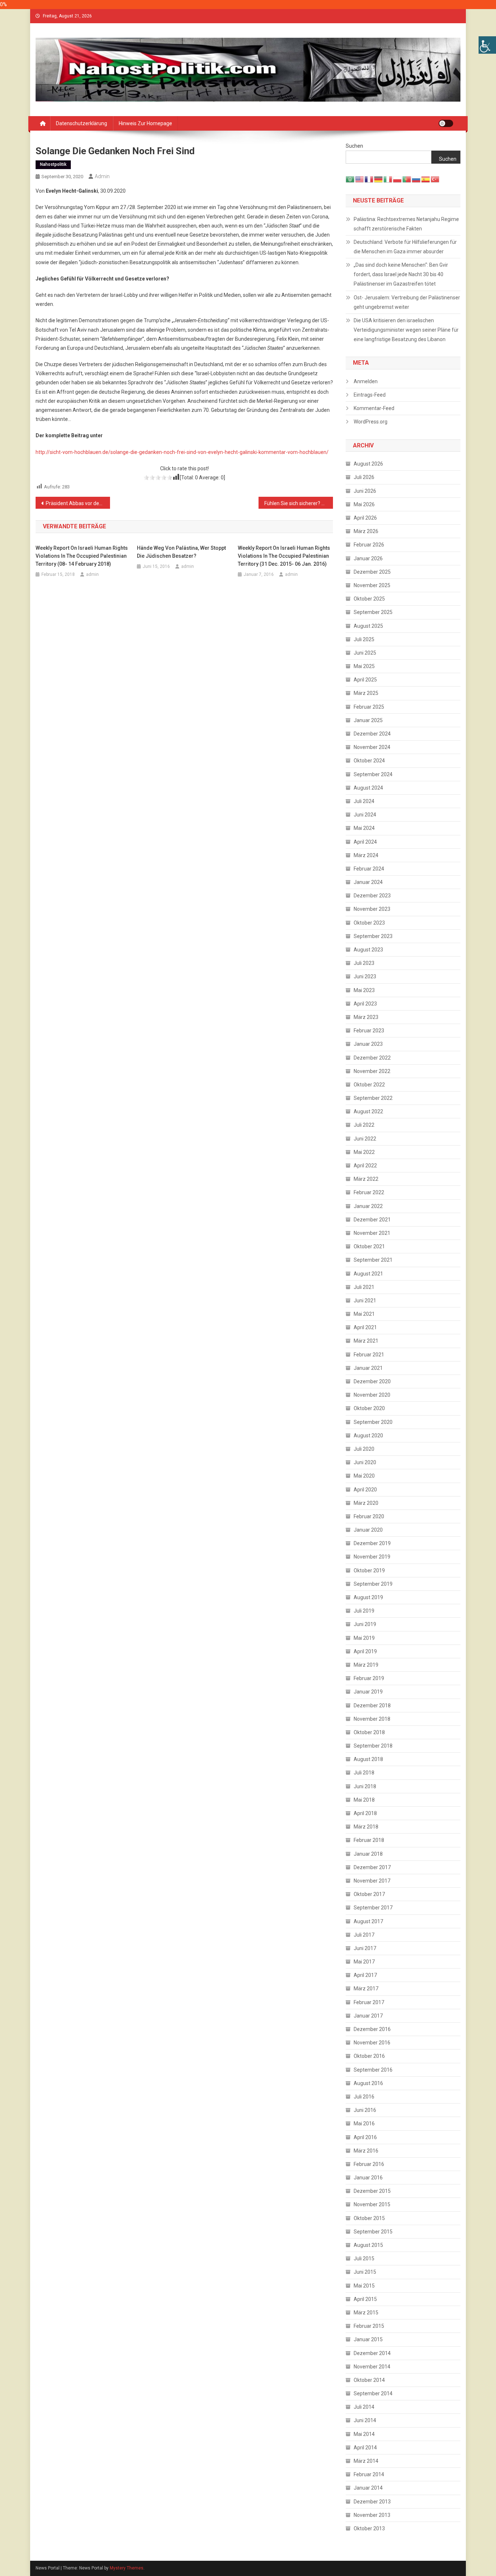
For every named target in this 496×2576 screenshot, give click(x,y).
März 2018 (366, 1827)
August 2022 (368, 1111)
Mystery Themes (127, 2568)
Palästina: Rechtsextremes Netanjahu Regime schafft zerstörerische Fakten (406, 224)
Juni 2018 (365, 1786)
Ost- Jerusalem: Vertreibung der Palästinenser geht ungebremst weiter (407, 302)
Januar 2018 (368, 1854)
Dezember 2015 (372, 2191)
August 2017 (368, 1921)
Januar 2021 (368, 1368)
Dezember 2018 (372, 1705)
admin (102, 176)
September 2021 (373, 1260)
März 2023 (366, 1017)
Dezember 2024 (372, 734)
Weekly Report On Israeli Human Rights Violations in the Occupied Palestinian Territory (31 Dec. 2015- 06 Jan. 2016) (284, 556)
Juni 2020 (365, 1462)
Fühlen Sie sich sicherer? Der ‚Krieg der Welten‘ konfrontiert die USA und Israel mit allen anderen (299, 503)
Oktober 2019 (369, 1570)
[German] (379, 179)
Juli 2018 (364, 1773)
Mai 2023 (364, 990)
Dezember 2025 (372, 572)
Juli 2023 (364, 963)
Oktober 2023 (369, 923)
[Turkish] (435, 179)
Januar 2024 (368, 882)
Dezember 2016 (372, 2029)
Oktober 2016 (369, 2056)
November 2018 (372, 1719)
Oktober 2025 (369, 599)
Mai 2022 (364, 1152)
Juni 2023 (365, 976)
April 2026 (365, 518)
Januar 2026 (368, 558)
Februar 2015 (369, 2326)
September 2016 (373, 2070)
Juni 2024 (365, 815)
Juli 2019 (364, 1611)
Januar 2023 (368, 1044)
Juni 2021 (365, 1301)
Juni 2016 (365, 2110)
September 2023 (373, 936)
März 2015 (366, 2313)
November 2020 (372, 1395)
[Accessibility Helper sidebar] (487, 45)
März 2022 (366, 1179)
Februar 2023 (369, 1031)
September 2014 (373, 2393)
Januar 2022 (368, 1206)
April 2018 (365, 1813)
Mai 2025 (364, 666)
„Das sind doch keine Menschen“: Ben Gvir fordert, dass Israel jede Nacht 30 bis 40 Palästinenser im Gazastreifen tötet (401, 274)
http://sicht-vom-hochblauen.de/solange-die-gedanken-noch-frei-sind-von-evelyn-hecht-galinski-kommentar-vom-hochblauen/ (182, 452)
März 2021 (366, 1341)
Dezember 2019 (372, 1543)
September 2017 (373, 1908)
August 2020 (368, 1436)
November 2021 (372, 1233)
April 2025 (365, 680)
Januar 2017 (368, 2016)
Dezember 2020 (372, 1381)
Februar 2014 (369, 2474)
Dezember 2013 (372, 2502)
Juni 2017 (365, 1948)
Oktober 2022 (369, 1085)
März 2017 (366, 1989)
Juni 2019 (365, 1624)
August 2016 (368, 2083)
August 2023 (368, 950)
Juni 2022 (365, 1139)
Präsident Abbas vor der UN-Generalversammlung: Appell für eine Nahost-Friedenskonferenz (78, 503)
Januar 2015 (368, 2339)
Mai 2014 (364, 2434)
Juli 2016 (364, 2097)
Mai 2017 (364, 1962)
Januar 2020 (368, 1530)
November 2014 (372, 2367)
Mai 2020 (364, 1476)
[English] (360, 179)
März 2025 (366, 693)
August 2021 (368, 1274)
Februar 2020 (369, 1516)
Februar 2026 (369, 545)
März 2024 (366, 855)
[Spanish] (426, 179)
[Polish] (398, 179)
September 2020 (373, 1422)
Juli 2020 (364, 1449)
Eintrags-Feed (370, 395)
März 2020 (366, 1503)
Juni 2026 (365, 491)
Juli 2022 (364, 1125)
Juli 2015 (364, 2258)
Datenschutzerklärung (82, 123)
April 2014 (365, 2448)
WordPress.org (371, 422)
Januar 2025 (368, 720)
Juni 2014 (365, 2420)
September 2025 (373, 612)
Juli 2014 (364, 2407)
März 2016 (366, 2151)
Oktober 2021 (369, 1246)
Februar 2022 (369, 1192)
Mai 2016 (364, 2124)
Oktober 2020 (369, 1408)
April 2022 (365, 1166)
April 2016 (365, 2137)
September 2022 (373, 1098)
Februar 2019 (369, 1678)
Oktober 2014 (369, 2380)
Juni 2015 (365, 2272)
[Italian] (388, 179)
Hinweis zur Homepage (145, 123)
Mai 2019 (364, 1638)
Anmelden (366, 381)
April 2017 (365, 1975)
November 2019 (372, 1557)
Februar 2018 (369, 1840)
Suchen (354, 146)
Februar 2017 (369, 2002)
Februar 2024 (369, 869)
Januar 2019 (368, 1692)
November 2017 (372, 1881)
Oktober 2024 (369, 761)
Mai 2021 (364, 1314)
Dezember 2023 (372, 896)
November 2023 (372, 909)
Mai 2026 (364, 504)
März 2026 (366, 531)
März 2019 (366, 1665)
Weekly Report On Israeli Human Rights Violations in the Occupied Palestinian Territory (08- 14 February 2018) (82, 556)
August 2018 (368, 1759)
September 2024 (373, 774)
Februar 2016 (369, 2164)
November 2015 (372, 2204)
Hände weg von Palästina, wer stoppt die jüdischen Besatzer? (181, 552)
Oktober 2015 (369, 2218)
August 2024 (368, 788)
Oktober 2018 (369, 1732)
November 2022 (372, 1071)
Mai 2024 (364, 828)
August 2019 (368, 1597)
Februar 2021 (369, 1355)
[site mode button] (446, 123)
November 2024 (372, 747)
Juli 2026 (364, 477)
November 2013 (372, 2515)
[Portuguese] (407, 179)
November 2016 (372, 2043)
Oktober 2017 (369, 1894)
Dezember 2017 (372, 1867)
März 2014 (366, 2461)
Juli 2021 (364, 1287)
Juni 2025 (365, 653)
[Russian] (416, 179)
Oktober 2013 (369, 2528)
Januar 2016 (368, 2178)
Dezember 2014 (372, 2353)
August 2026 (368, 464)
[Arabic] (350, 179)
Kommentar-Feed (374, 408)
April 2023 (365, 1004)
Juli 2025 (364, 639)
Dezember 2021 (372, 1220)
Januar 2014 (368, 2488)
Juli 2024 (364, 801)
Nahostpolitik (53, 164)
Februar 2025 (369, 707)
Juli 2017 (364, 1935)
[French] (369, 179)
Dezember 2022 (372, 1058)
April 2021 (365, 1327)
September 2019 (373, 1584)
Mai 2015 (364, 2286)
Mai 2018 (364, 1800)
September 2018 (373, 1746)
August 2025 (368, 626)
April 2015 (365, 2299)
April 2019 (365, 1651)
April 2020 (365, 1490)
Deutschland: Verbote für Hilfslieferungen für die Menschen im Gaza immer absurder (405, 247)
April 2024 (365, 842)
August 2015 (368, 2245)
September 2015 (373, 2232)
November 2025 (372, 585)
